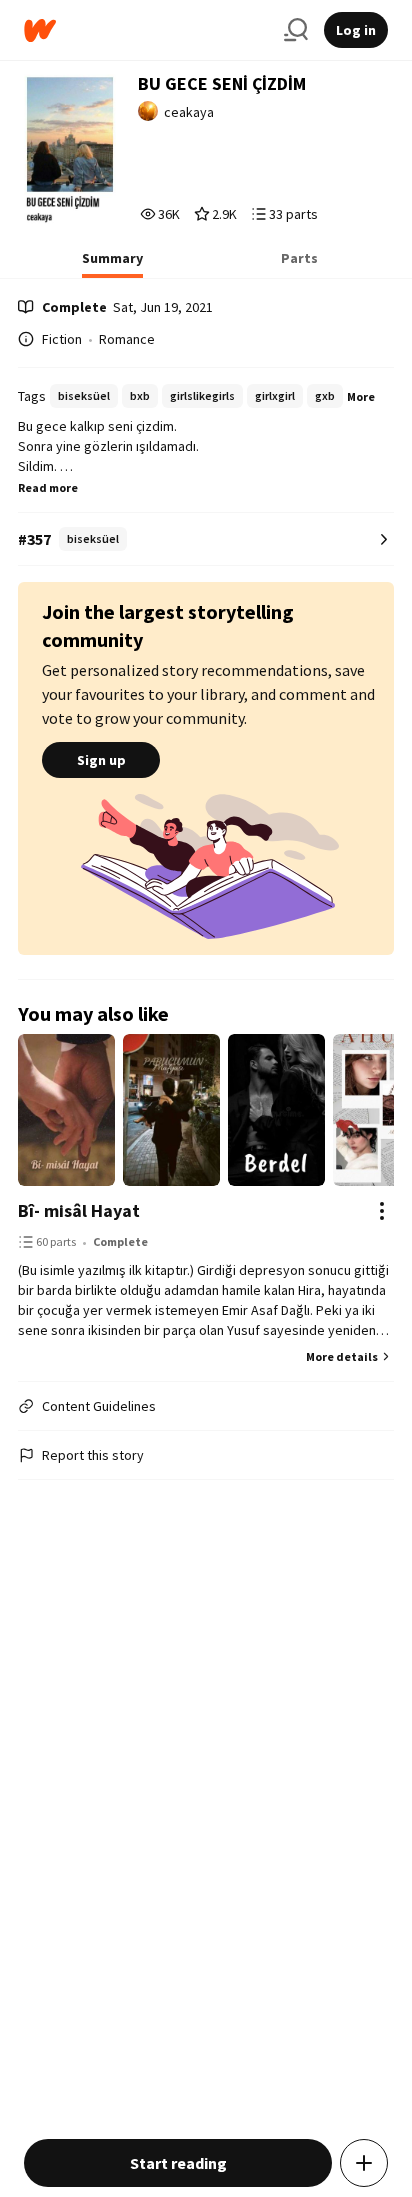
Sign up (101, 760)
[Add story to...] (364, 2163)
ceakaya (189, 112)
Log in (356, 30)
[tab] (112, 264)
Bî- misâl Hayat (79, 1210)
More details (342, 1356)
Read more (48, 487)
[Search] (296, 30)
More (361, 396)
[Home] (146, 30)
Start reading (178, 2163)
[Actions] (382, 1211)
